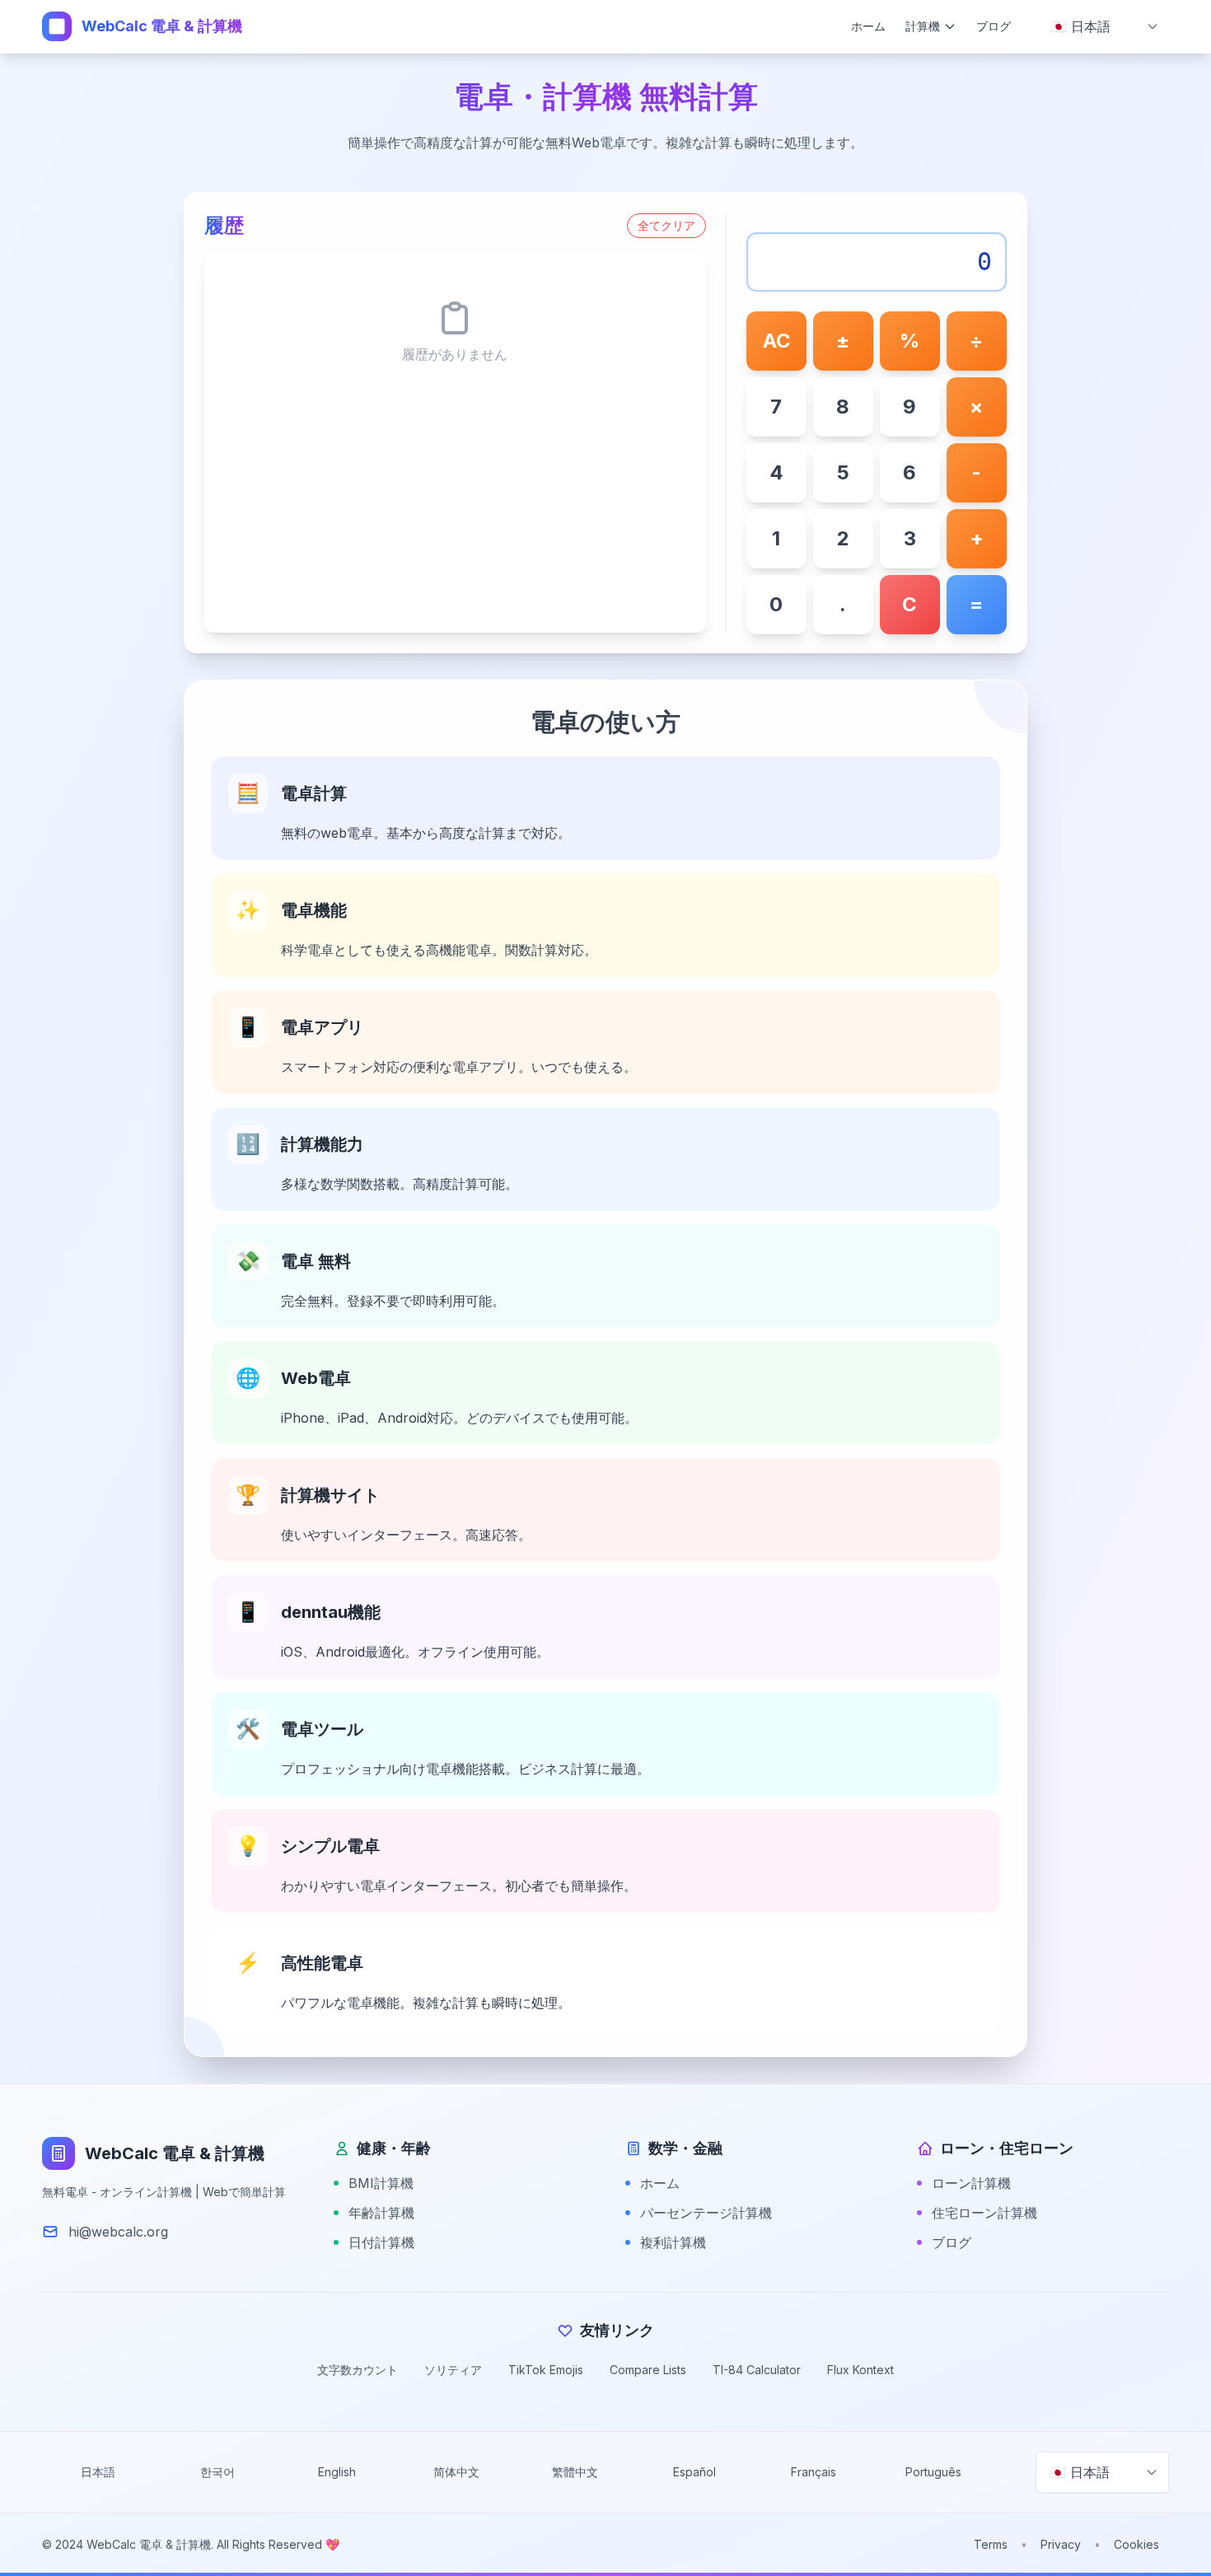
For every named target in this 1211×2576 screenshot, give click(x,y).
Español (694, 2472)
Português (933, 2472)
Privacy (1061, 2544)
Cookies (1136, 2544)
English (337, 2472)
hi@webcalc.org (118, 2232)
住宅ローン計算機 (984, 2213)
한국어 (217, 2472)
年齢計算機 (381, 2213)
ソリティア (453, 2370)
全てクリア (666, 225)
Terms (991, 2544)
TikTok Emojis (546, 2370)
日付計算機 (381, 2242)
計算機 (923, 26)
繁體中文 (575, 2472)
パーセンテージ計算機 (706, 2213)
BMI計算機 (381, 2183)
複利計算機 (673, 2242)
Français (814, 2472)
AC (777, 341)
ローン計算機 (971, 2183)
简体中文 (456, 2472)
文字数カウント (358, 2370)
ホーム (868, 26)
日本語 (98, 2472)
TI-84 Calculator (757, 2370)
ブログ (994, 26)
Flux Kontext (860, 2370)
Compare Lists (648, 2370)
